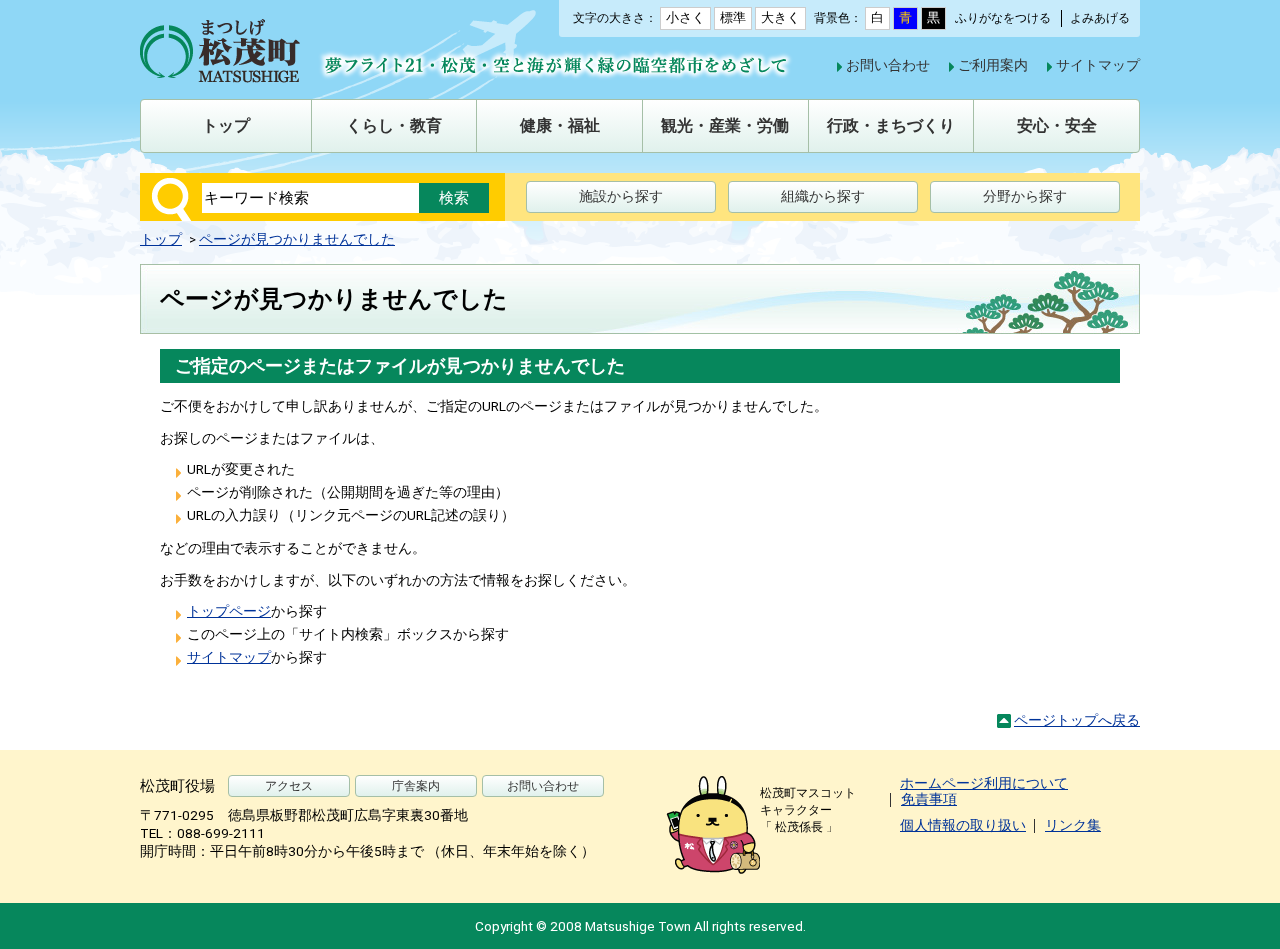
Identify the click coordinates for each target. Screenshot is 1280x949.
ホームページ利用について (984, 783)
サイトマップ (1098, 65)
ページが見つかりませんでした (297, 239)
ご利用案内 (993, 65)
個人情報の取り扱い (963, 825)
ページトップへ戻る (1077, 720)
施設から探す (621, 196)
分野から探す (1025, 196)
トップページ (229, 611)
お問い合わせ (888, 65)
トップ (161, 239)
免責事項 (929, 799)
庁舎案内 (416, 786)
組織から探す (823, 196)
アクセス (289, 786)
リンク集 (1073, 825)
